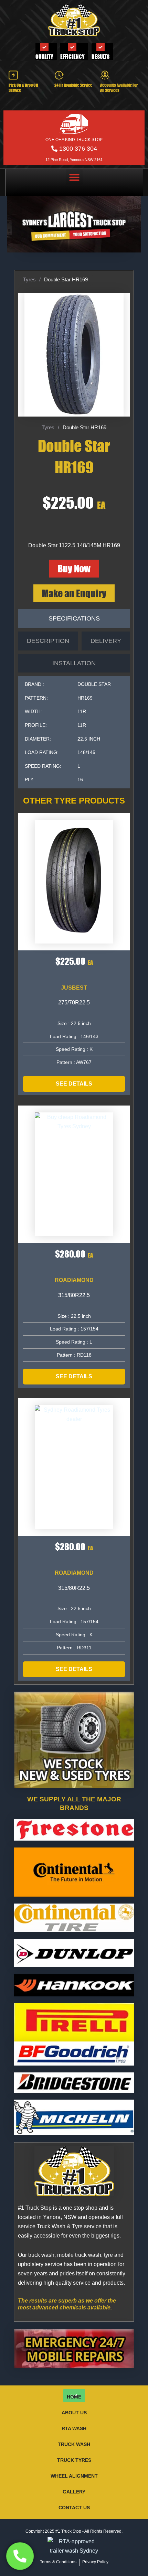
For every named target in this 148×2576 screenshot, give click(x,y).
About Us (74, 2413)
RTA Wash (74, 2428)
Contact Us (74, 2508)
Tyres (29, 279)
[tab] (74, 619)
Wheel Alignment (74, 2476)
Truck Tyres (74, 2460)
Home (74, 2397)
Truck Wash (74, 2444)
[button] (74, 177)
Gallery (74, 2492)
